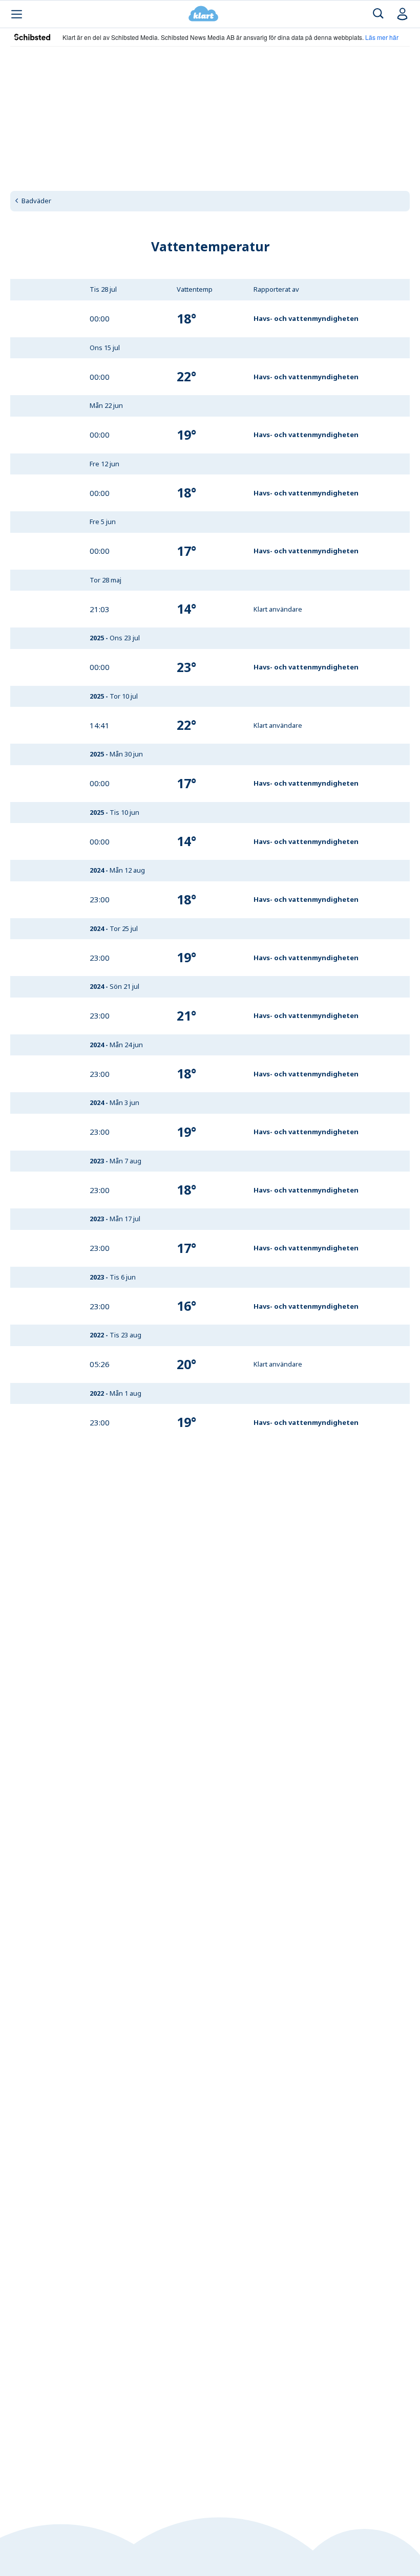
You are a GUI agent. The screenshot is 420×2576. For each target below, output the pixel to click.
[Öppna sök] (378, 14)
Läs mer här (382, 37)
